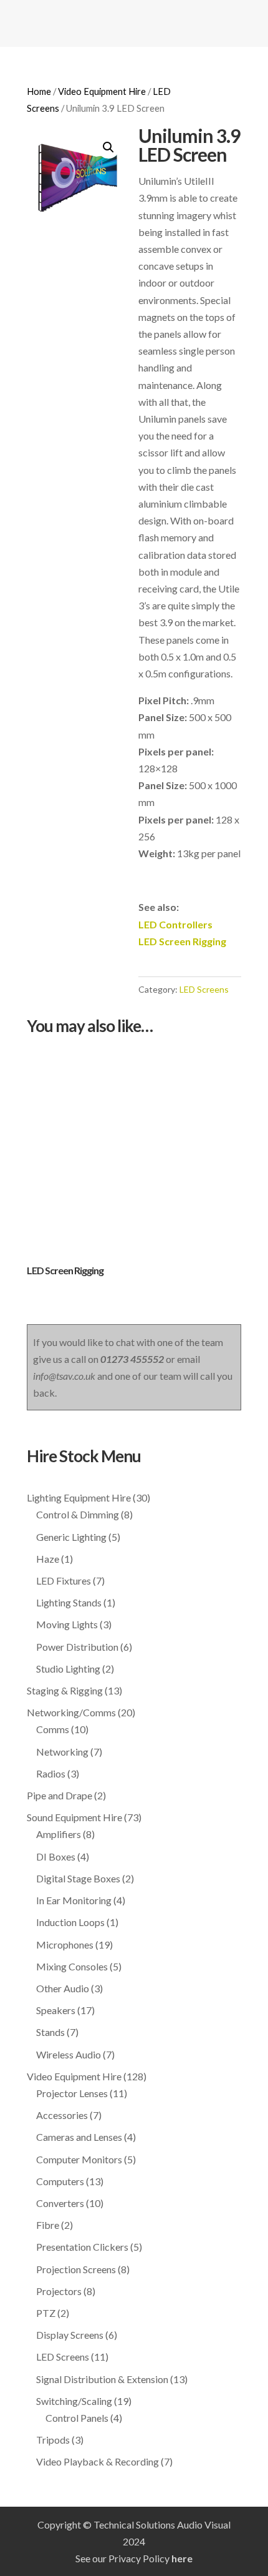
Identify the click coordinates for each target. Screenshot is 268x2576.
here (182, 2558)
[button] (108, 147)
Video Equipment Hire (102, 91)
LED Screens (204, 989)
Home (39, 91)
